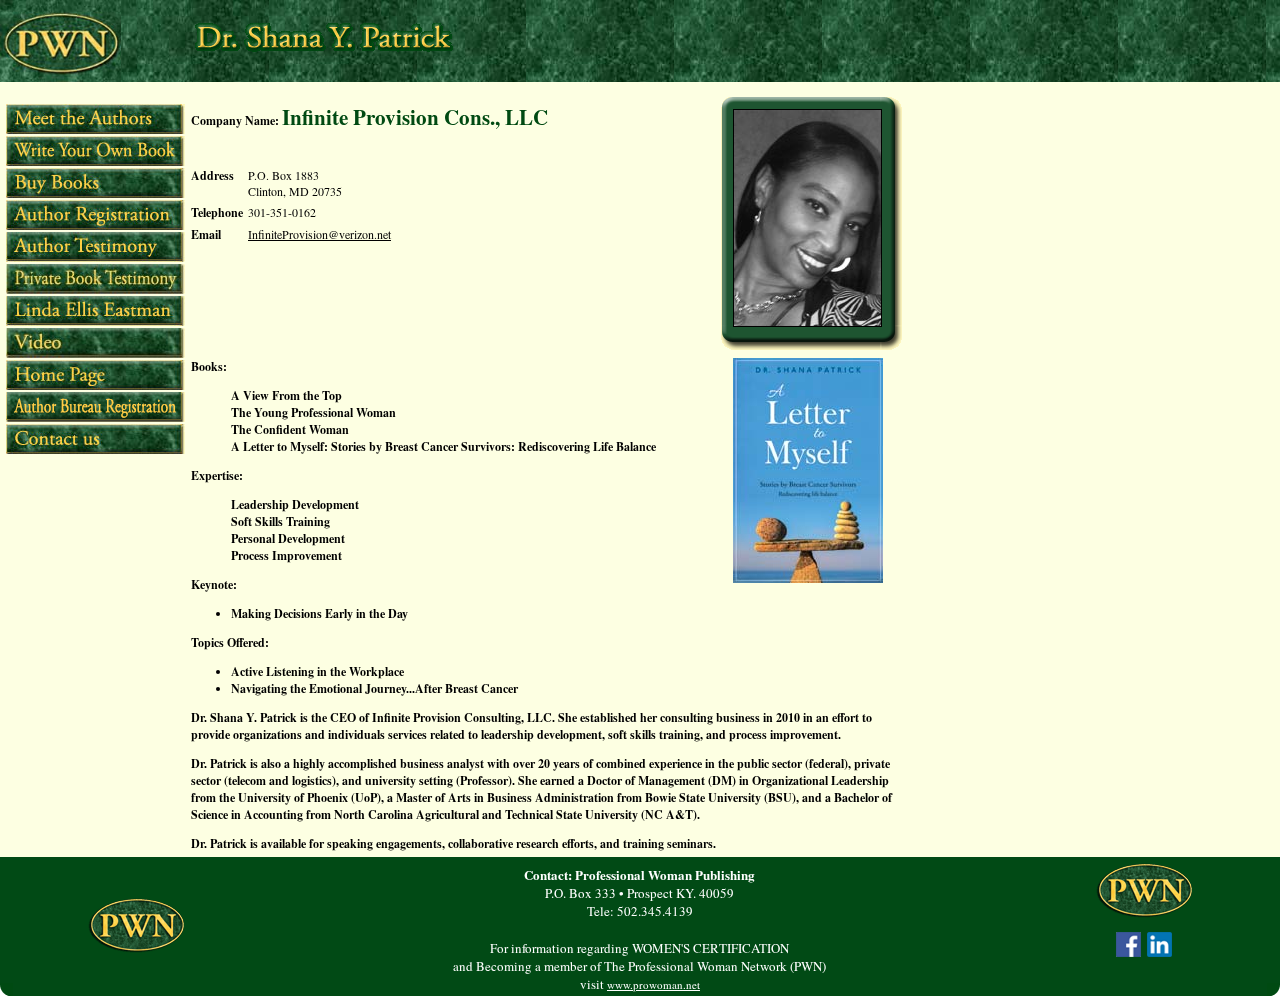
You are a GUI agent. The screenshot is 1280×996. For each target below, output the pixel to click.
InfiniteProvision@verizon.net (319, 234)
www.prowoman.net (653, 984)
